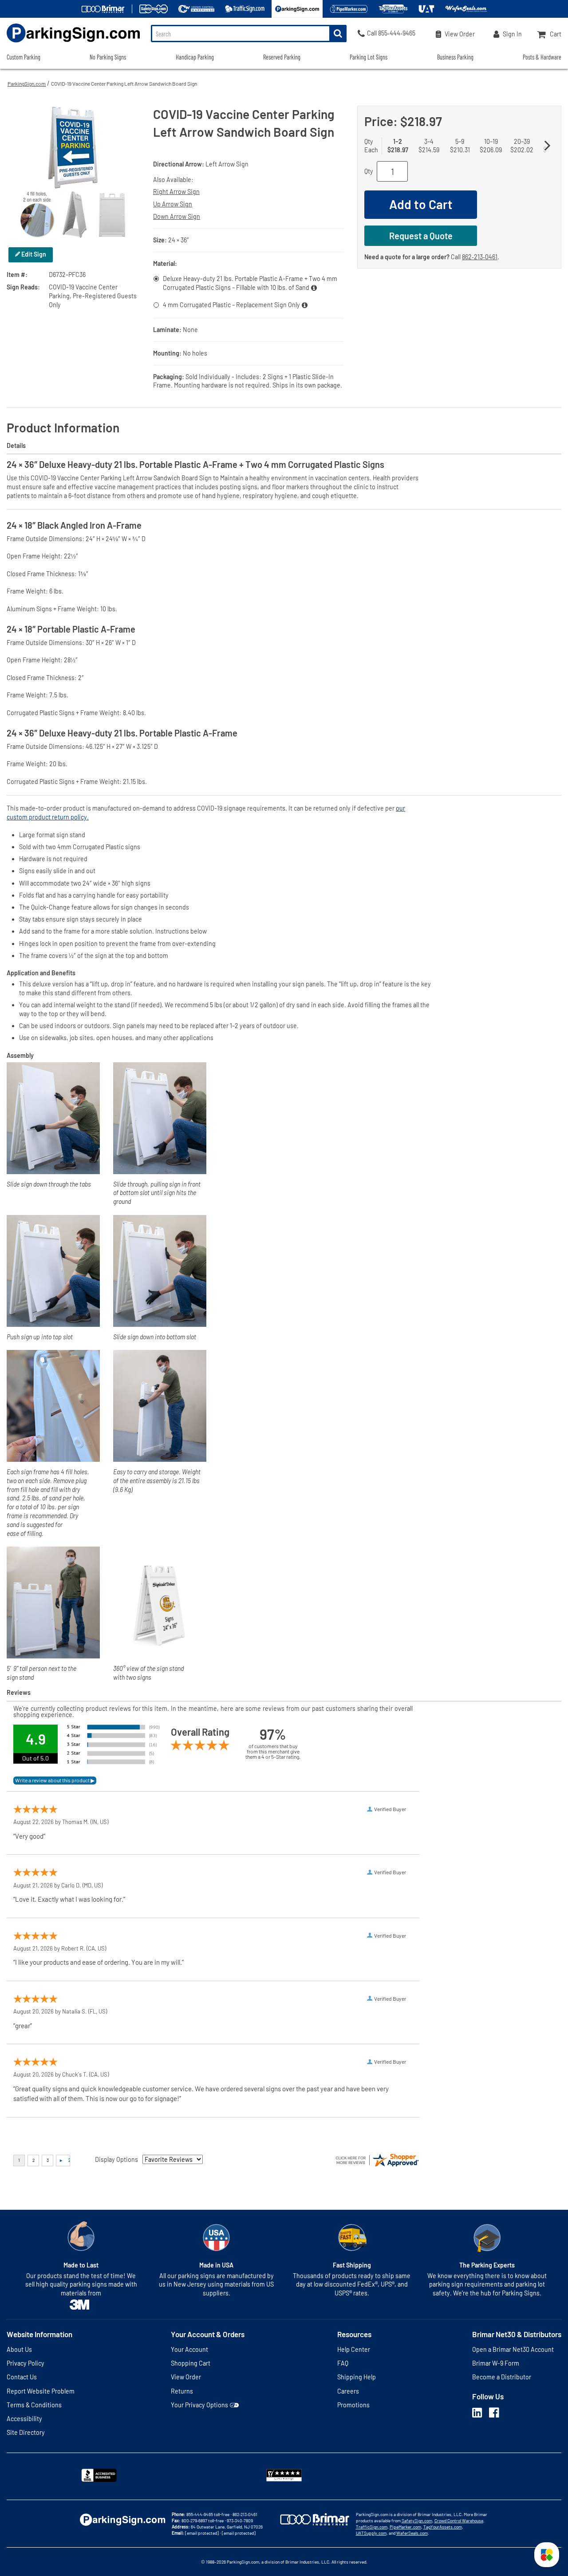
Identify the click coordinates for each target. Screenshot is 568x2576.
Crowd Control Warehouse (459, 2521)
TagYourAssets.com (443, 2527)
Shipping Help (357, 2377)
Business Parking (455, 57)
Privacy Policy (26, 2363)
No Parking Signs (108, 57)
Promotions (353, 2405)
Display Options (116, 2159)
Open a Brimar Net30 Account (513, 2349)
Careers (348, 2391)
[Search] (338, 34)
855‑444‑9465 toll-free (208, 2514)
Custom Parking (24, 57)
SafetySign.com (417, 2521)
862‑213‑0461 (480, 257)
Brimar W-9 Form (496, 2363)
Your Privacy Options (199, 2405)
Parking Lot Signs (369, 57)
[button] (547, 2555)
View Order (186, 2377)
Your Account (189, 2349)
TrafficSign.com (372, 2527)
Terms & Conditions (34, 2405)
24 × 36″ (179, 240)
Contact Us (22, 2377)
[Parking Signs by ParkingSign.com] (70, 43)
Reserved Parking (282, 57)
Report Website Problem (41, 2391)
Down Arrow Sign (177, 216)
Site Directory (26, 2432)
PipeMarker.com (405, 2527)
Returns (182, 2391)
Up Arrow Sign (173, 204)
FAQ (343, 2363)
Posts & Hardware (542, 57)
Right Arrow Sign (176, 192)
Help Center (354, 2349)
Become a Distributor (502, 2377)
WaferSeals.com (412, 2533)
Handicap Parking (195, 57)
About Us (19, 2349)
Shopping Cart (191, 2363)
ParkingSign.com (27, 83)
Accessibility (24, 2419)
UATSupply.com (371, 2533)
